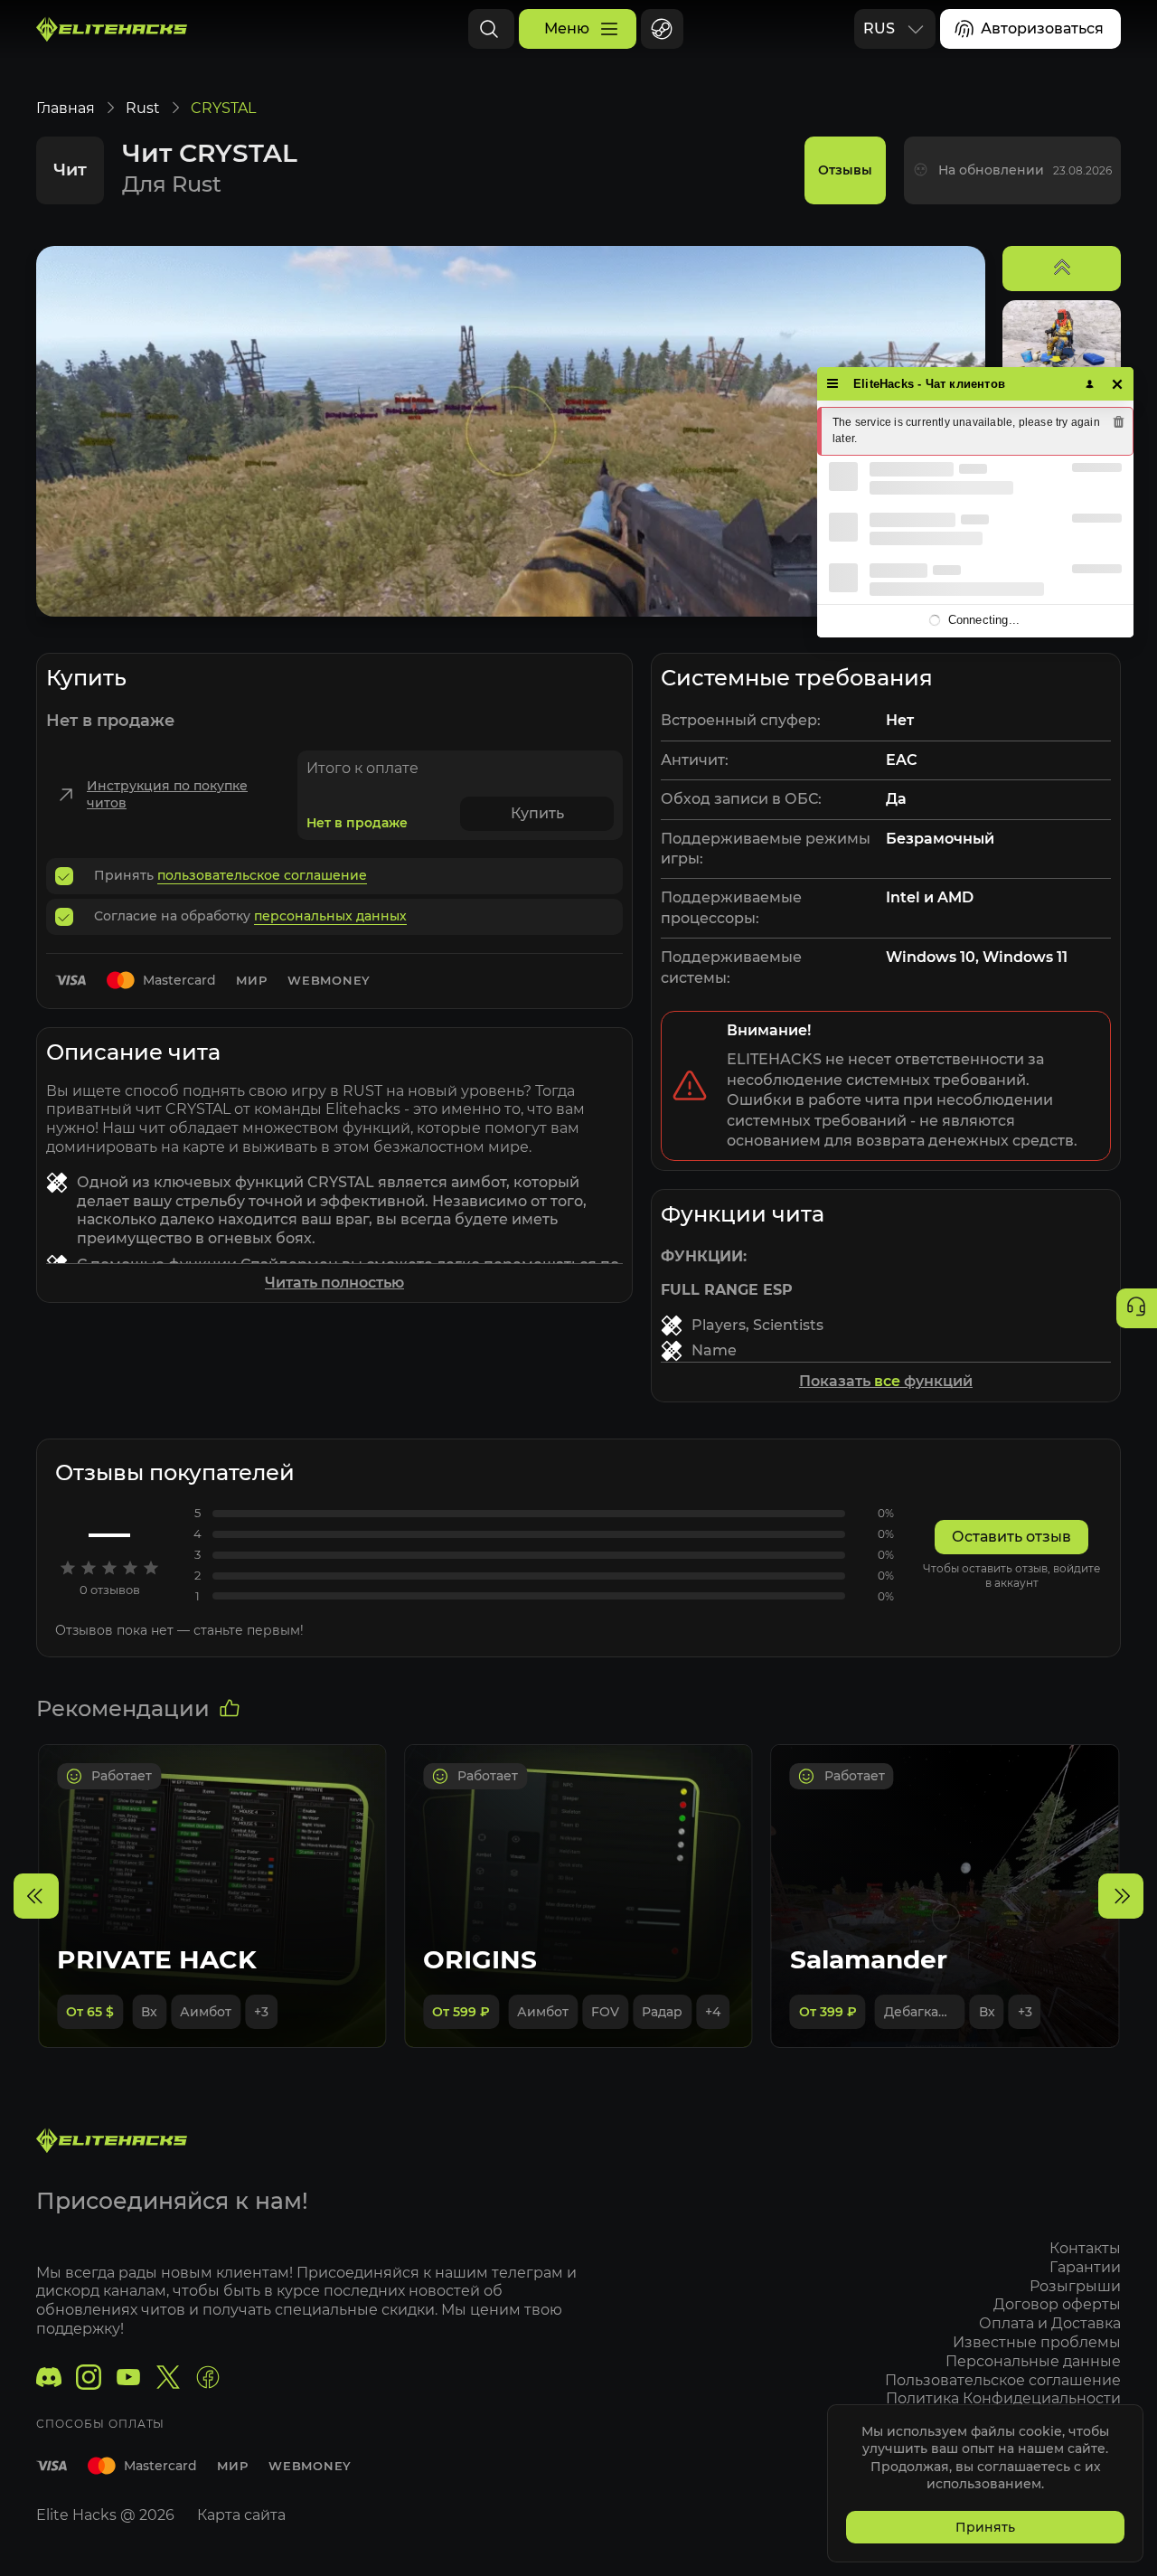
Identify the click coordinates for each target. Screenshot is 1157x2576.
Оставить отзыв (1011, 1537)
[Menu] (833, 384)
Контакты (1085, 2248)
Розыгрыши (1075, 2286)
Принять (985, 2527)
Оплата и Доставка (1050, 2323)
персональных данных (330, 916)
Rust (143, 108)
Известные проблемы (1037, 2342)
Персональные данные (1033, 2361)
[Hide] (1118, 384)
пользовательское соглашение (262, 875)
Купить (537, 813)
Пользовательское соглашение (1003, 2380)
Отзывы (845, 170)
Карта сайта (241, 2515)
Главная (66, 108)
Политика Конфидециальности (1003, 2398)
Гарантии (1085, 2267)
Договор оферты (1057, 2304)
